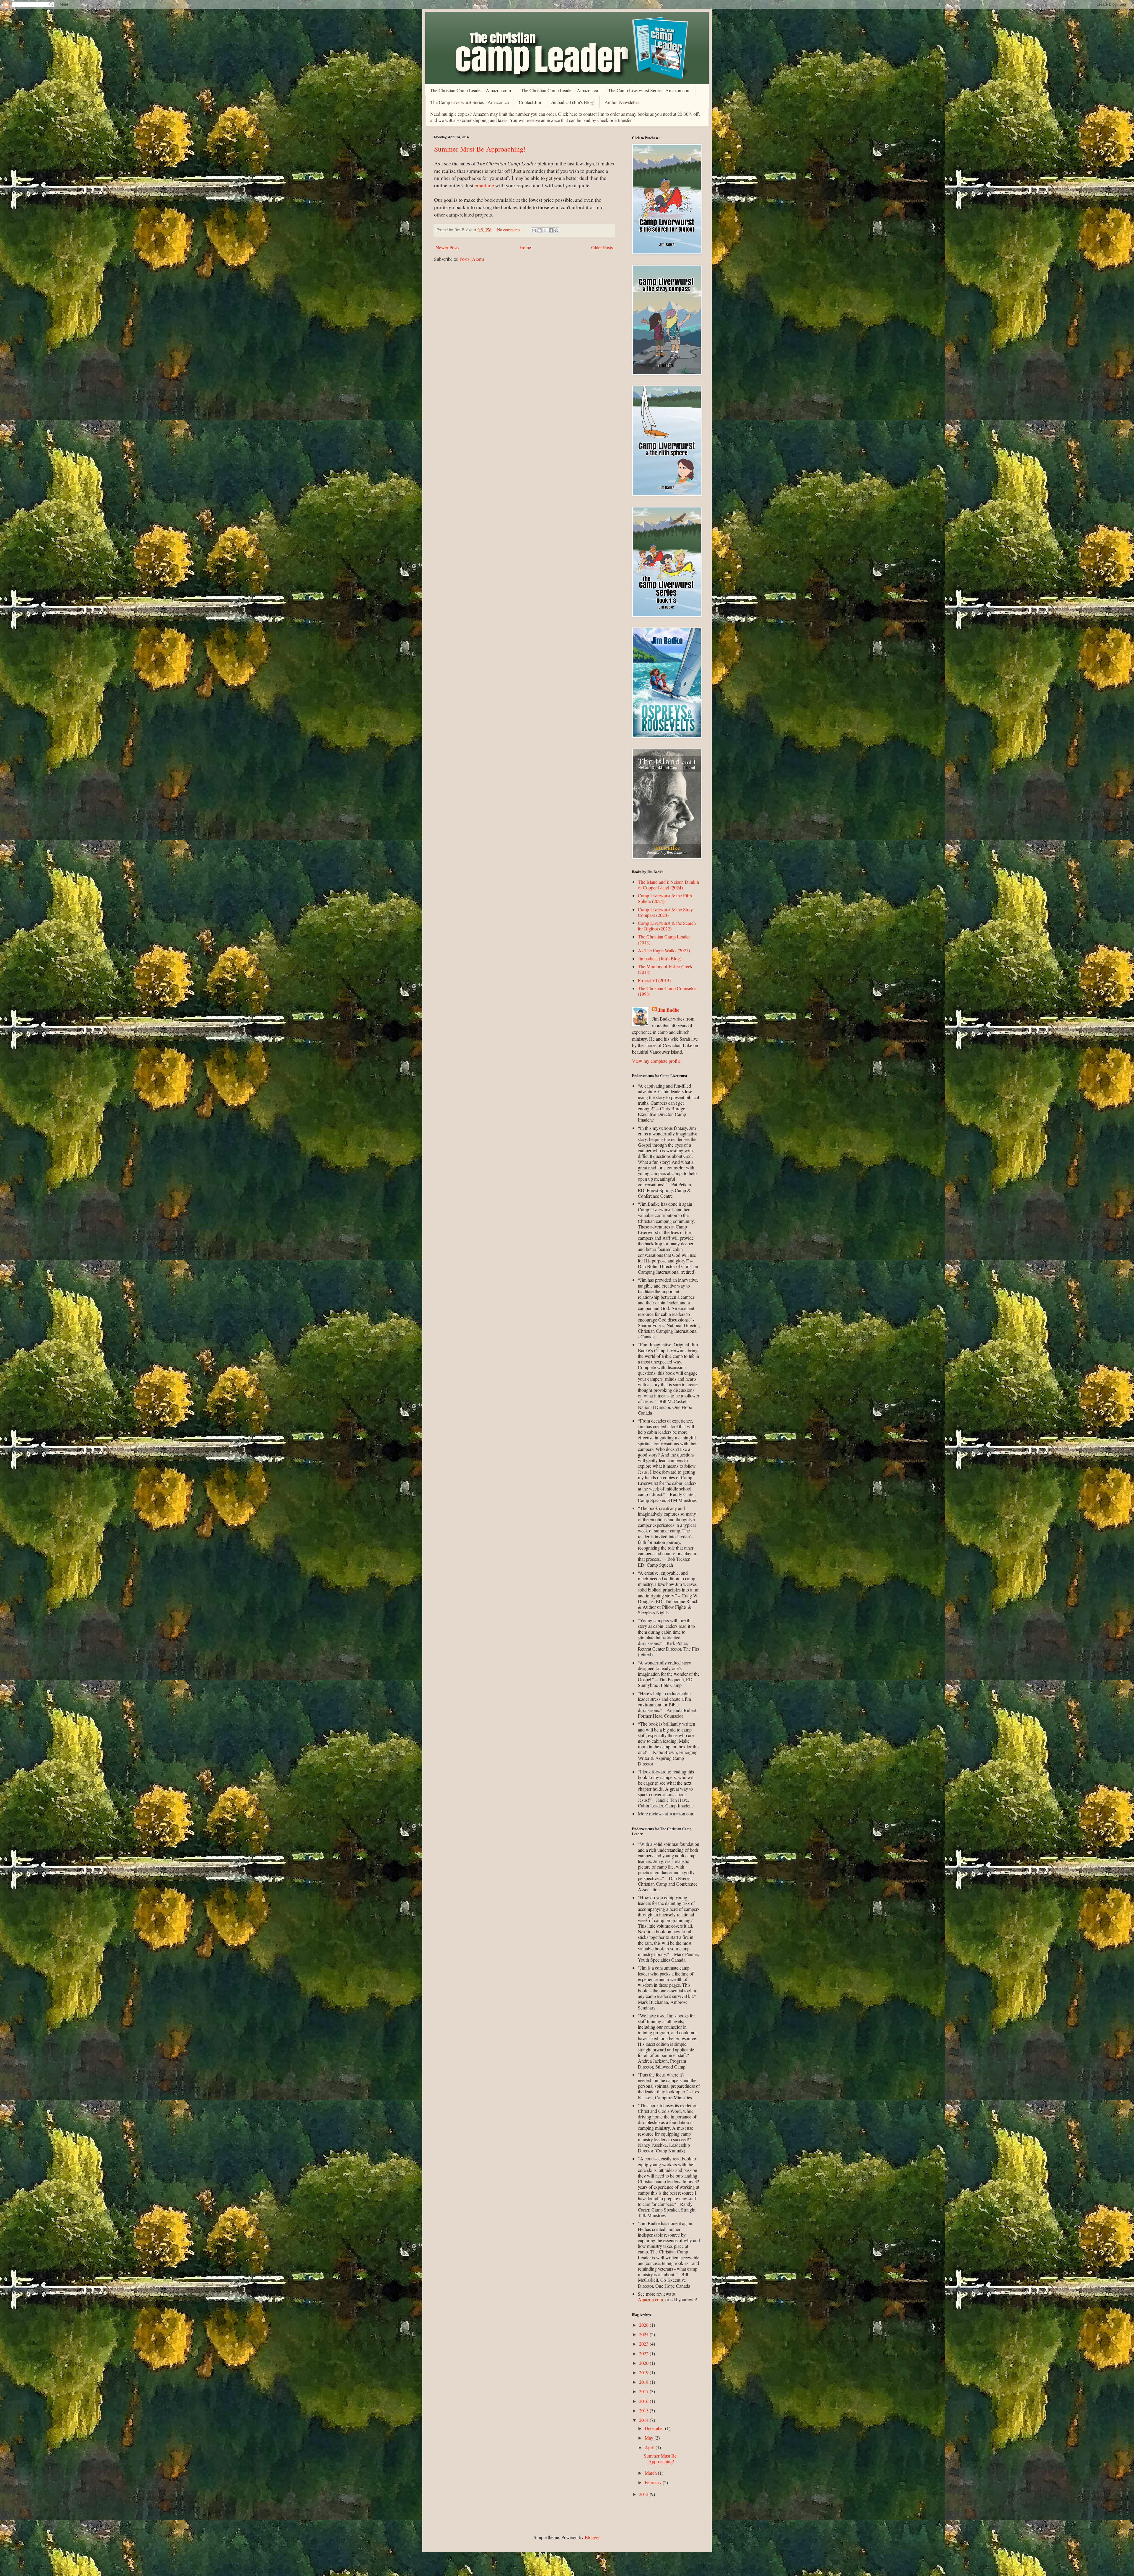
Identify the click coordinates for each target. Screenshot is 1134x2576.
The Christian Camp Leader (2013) (664, 939)
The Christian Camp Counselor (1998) (667, 991)
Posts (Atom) (472, 259)
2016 (644, 2401)
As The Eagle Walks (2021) (664, 950)
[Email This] (534, 230)
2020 (644, 2363)
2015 (644, 2410)
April (650, 2447)
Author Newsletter (622, 102)
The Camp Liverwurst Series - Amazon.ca (470, 102)
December (655, 2428)
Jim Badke (669, 1010)
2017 (644, 2391)
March (651, 2473)
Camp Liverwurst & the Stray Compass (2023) (665, 912)
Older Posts (602, 247)
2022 (644, 2353)
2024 (644, 2334)
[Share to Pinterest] (556, 230)
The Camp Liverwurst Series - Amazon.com (649, 90)
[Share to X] (545, 230)
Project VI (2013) (654, 980)
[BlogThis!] (540, 230)
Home (525, 247)
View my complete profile (656, 1061)
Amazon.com (650, 2299)
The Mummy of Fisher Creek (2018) (665, 969)
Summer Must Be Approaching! (480, 149)
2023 (644, 2344)
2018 (644, 2382)
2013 (644, 2494)
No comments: (510, 230)
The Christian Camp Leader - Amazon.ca (559, 90)
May (650, 2438)
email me (484, 185)
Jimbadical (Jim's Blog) (573, 102)
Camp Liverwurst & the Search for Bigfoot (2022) (667, 926)
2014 (644, 2420)
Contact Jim (530, 102)
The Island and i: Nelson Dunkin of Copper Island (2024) (668, 885)
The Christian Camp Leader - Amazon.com (470, 90)
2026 (644, 2325)
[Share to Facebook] (551, 230)
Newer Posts (447, 247)
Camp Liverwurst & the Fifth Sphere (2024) (665, 898)
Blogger (592, 2537)
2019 (644, 2372)
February (654, 2482)
